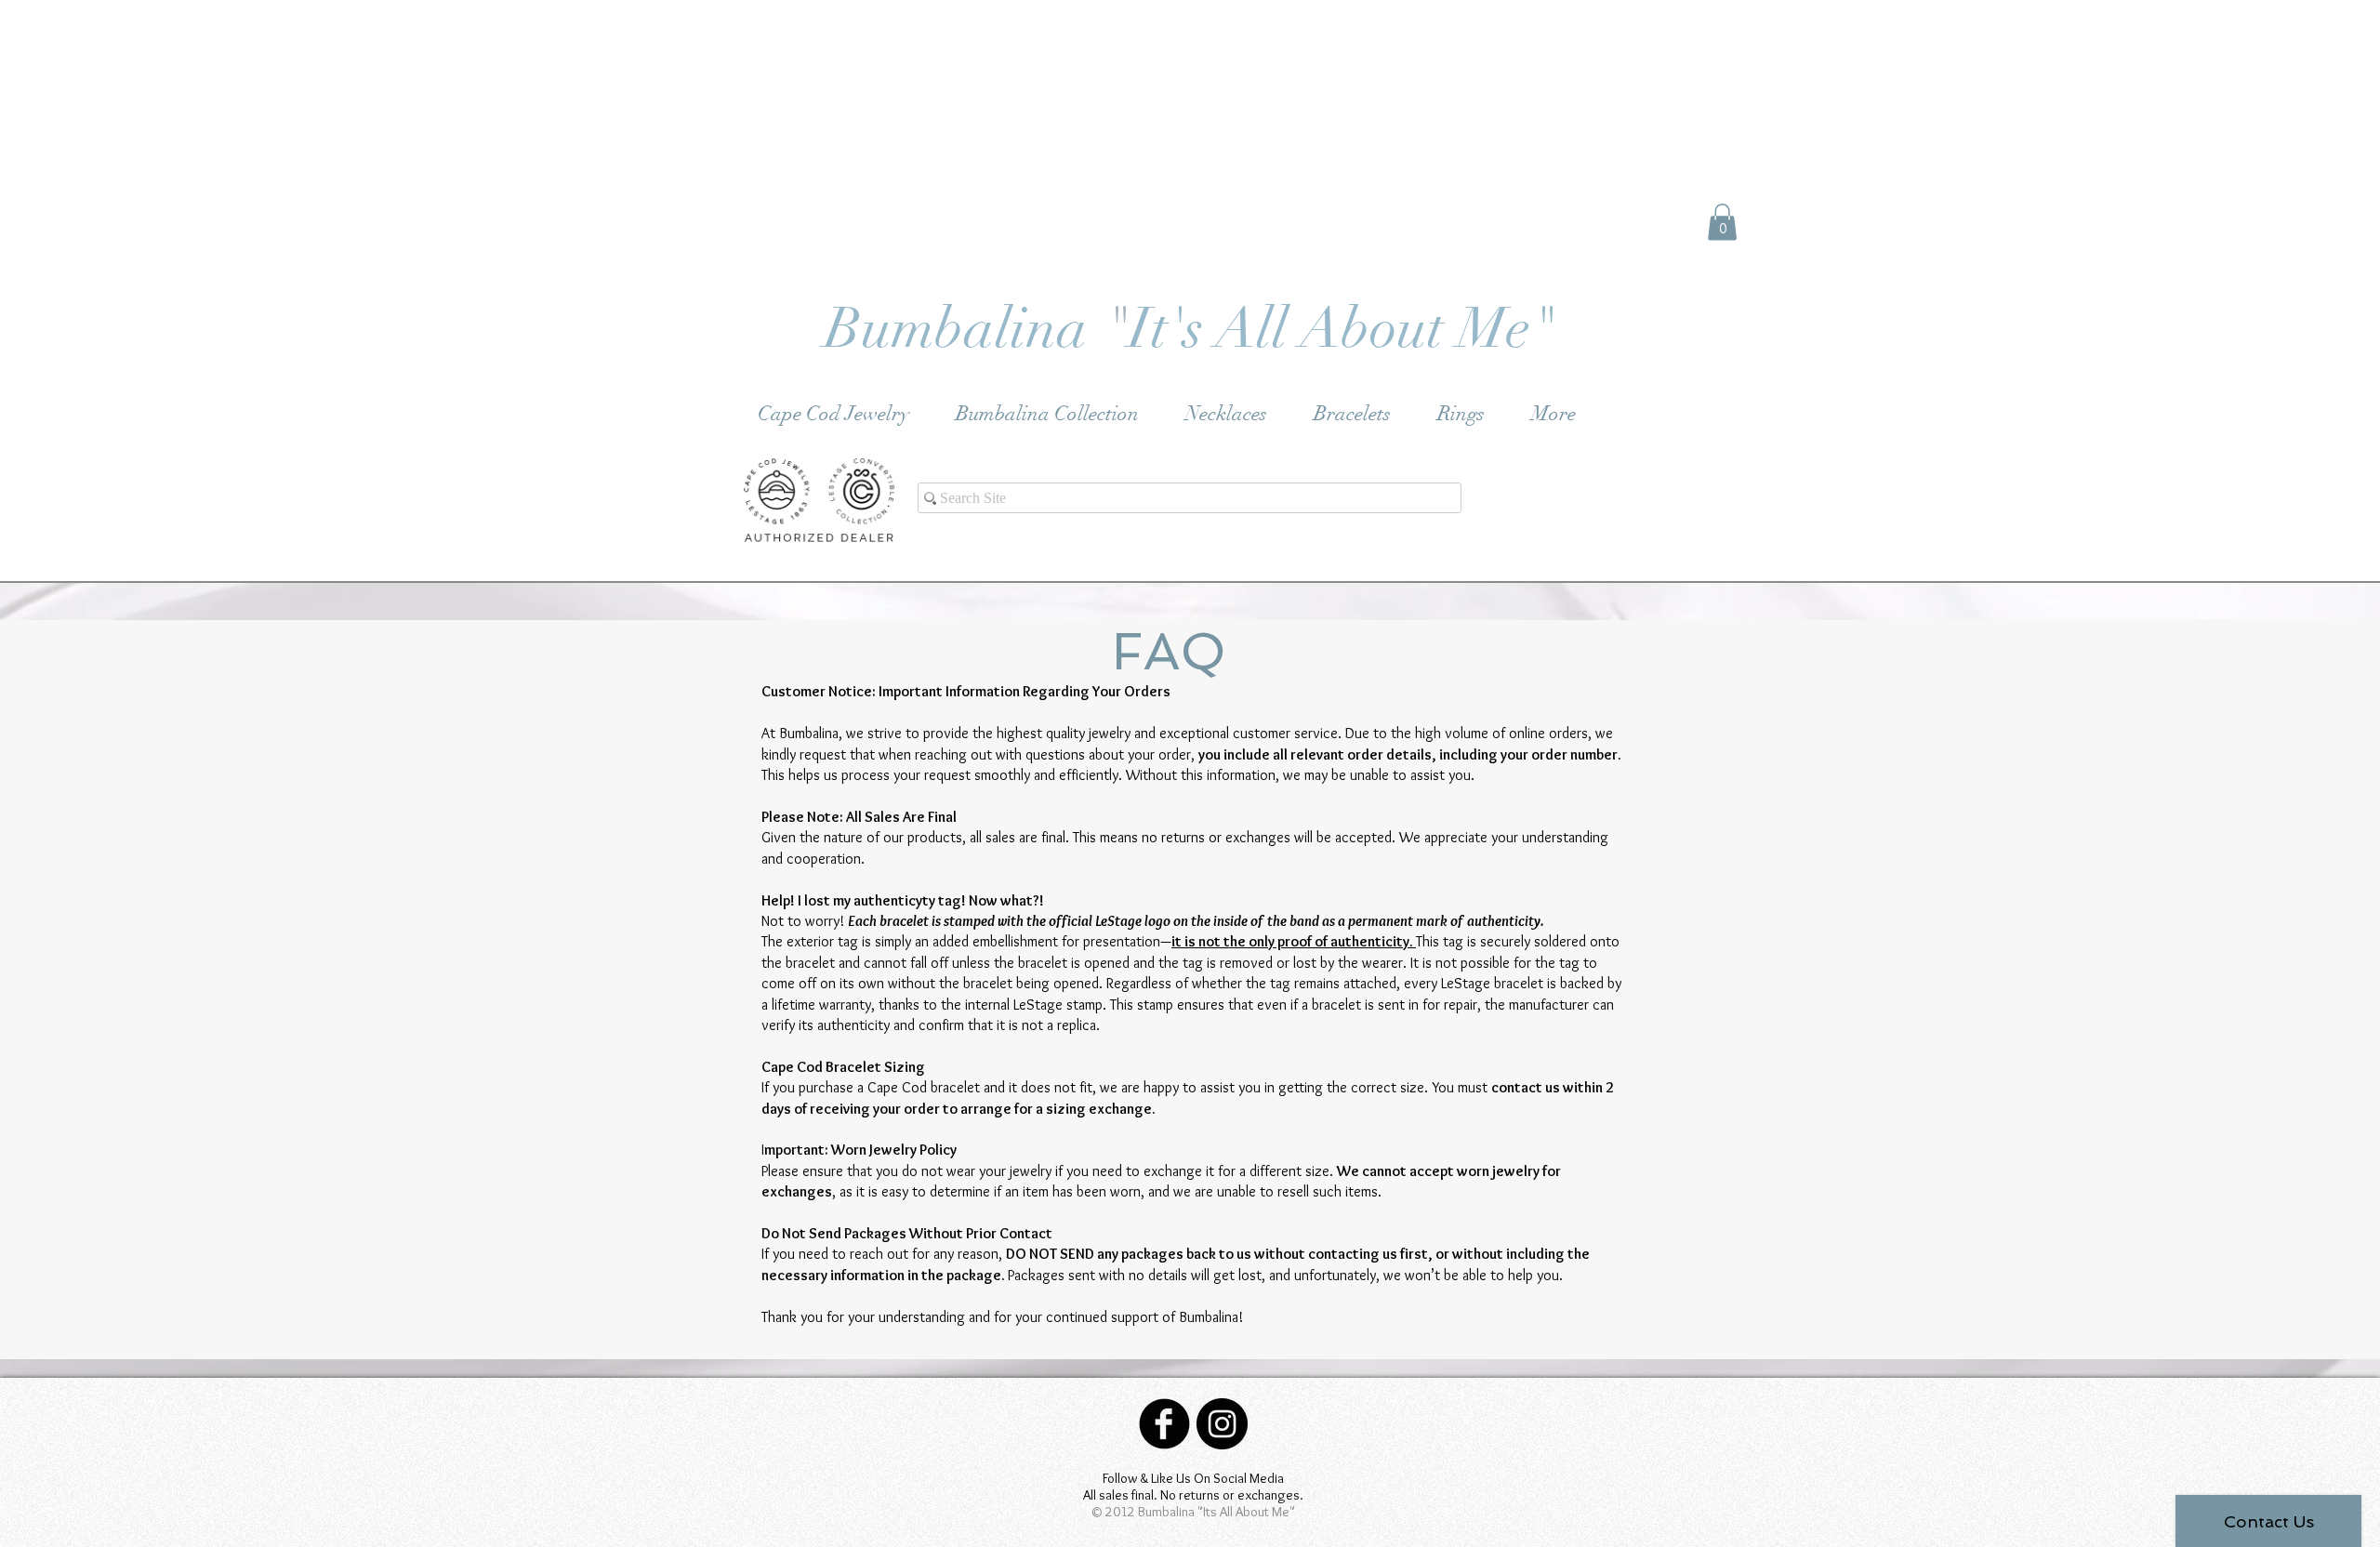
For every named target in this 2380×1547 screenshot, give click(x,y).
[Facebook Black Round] (1164, 1424)
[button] (1722, 222)
